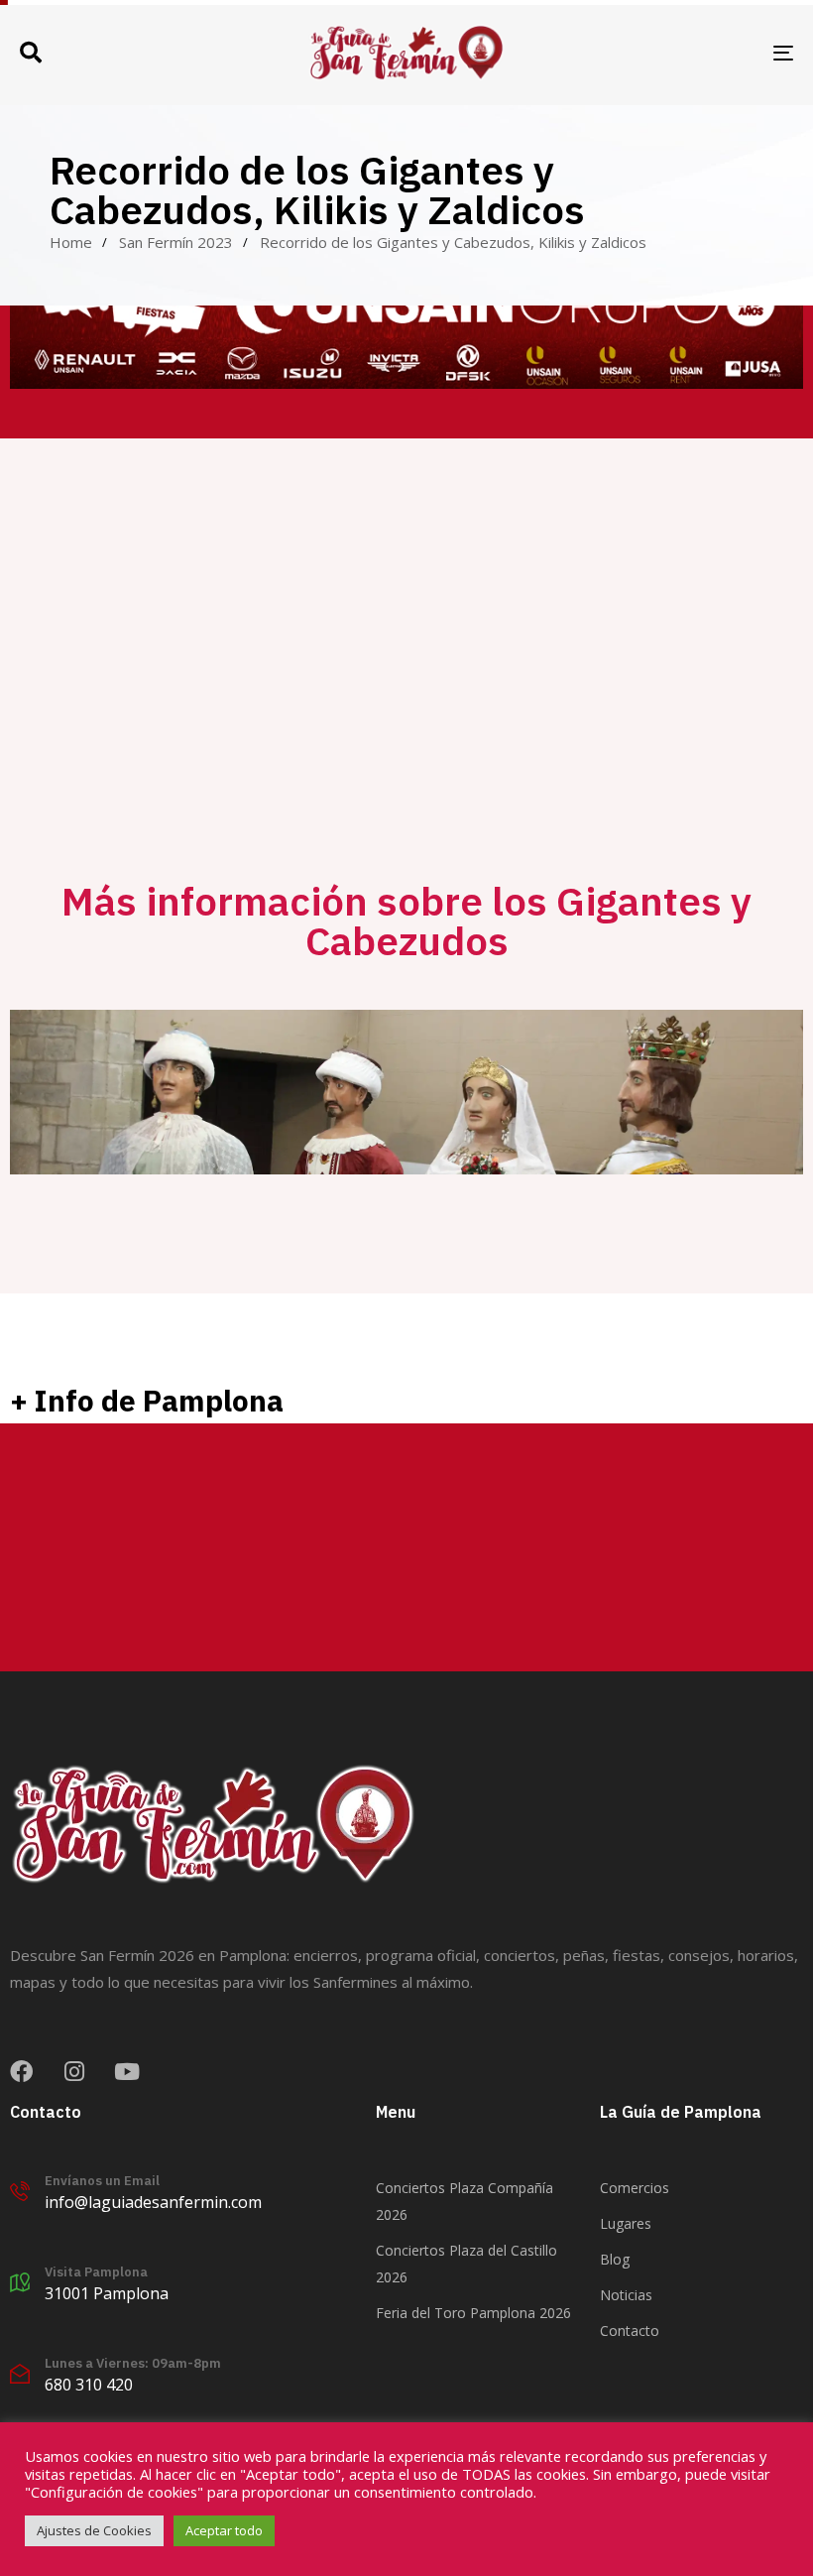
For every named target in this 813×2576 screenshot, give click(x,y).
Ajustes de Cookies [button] (94, 2530)
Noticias (626, 2295)
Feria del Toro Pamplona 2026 (473, 2313)
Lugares (626, 2223)
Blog (615, 2259)
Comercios (635, 2188)
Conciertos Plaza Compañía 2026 (465, 2201)
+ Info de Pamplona (147, 1400)
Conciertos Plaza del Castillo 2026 (466, 2264)
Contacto (630, 2331)
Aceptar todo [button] (224, 2530)
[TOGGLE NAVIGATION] (664, 53)
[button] (31, 53)
